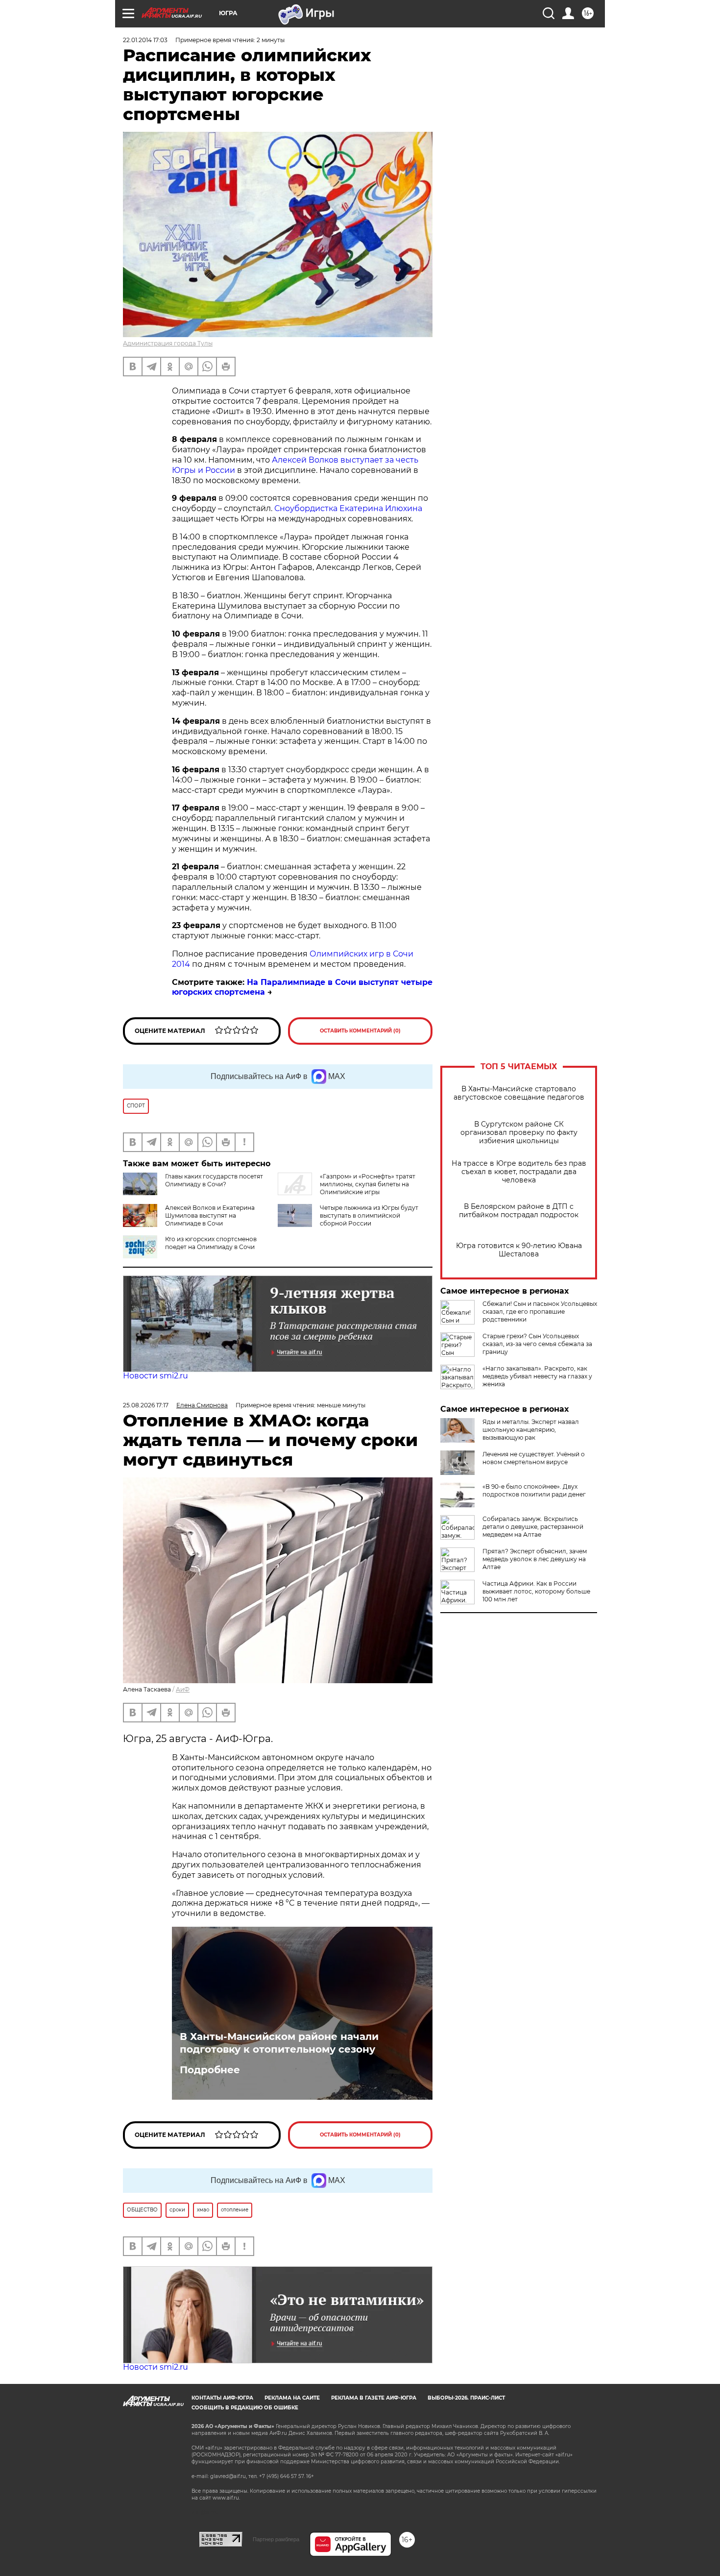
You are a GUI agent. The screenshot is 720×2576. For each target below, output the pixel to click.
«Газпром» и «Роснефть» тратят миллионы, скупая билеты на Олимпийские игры (368, 1184)
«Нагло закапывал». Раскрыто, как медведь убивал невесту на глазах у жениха (537, 1376)
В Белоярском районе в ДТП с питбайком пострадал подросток (519, 1211)
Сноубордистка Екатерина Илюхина (348, 508)
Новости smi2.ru (156, 1376)
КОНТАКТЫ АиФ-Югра (222, 2398)
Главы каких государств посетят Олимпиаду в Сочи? (214, 1180)
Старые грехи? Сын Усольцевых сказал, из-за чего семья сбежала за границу (537, 1344)
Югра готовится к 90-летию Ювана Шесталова (519, 1250)
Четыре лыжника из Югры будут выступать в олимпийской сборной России (369, 1215)
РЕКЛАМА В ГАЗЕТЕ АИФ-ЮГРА (374, 2398)
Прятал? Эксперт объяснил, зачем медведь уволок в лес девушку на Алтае (535, 1559)
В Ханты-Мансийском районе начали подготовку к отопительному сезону (279, 2043)
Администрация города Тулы (168, 343)
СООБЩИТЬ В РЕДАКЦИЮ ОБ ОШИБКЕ (245, 2408)
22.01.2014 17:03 (145, 40)
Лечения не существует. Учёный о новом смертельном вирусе (534, 1458)
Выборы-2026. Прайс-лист (466, 2398)
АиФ (183, 1689)
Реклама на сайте (292, 2398)
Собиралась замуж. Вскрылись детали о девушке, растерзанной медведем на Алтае (533, 1527)
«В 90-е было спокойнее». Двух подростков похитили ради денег (534, 1490)
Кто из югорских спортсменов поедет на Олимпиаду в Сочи (211, 1243)
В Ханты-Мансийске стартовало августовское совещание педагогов (519, 1093)
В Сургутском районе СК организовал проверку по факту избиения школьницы (519, 1133)
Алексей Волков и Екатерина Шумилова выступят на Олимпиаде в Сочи (210, 1215)
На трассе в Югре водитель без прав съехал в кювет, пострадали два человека (519, 1172)
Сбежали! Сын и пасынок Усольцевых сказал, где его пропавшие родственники (540, 1312)
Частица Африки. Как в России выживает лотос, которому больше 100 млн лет (536, 1591)
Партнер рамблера (276, 2539)
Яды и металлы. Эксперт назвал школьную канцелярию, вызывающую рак (531, 1430)
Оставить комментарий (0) (360, 1031)
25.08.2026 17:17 (146, 1405)
